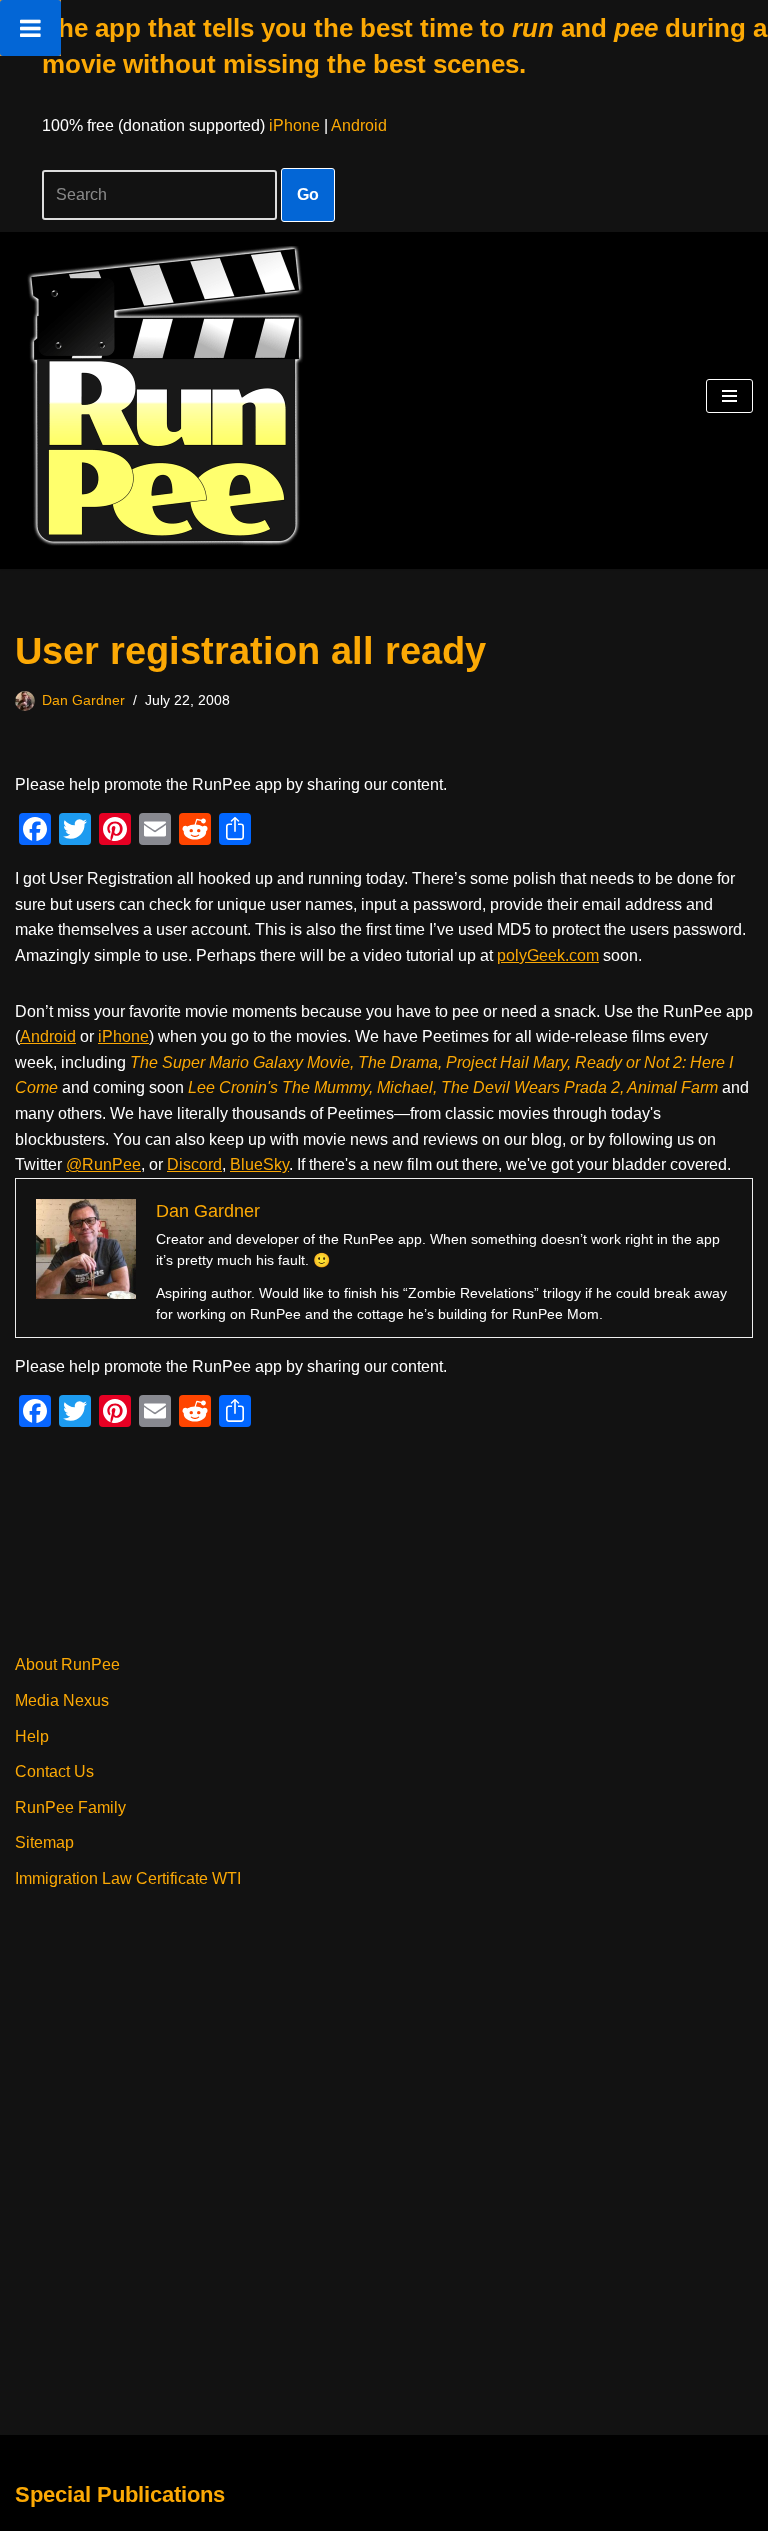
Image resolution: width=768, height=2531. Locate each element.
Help (32, 1736)
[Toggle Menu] (30, 28)
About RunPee (67, 1664)
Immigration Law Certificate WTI (128, 1878)
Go (308, 194)
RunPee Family (70, 1807)
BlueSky (259, 1164)
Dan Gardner (83, 700)
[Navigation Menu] (729, 396)
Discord (194, 1164)
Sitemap (44, 1842)
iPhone (294, 125)
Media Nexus (62, 1700)
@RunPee (103, 1164)
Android (359, 125)
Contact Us (54, 1771)
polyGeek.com (548, 955)
